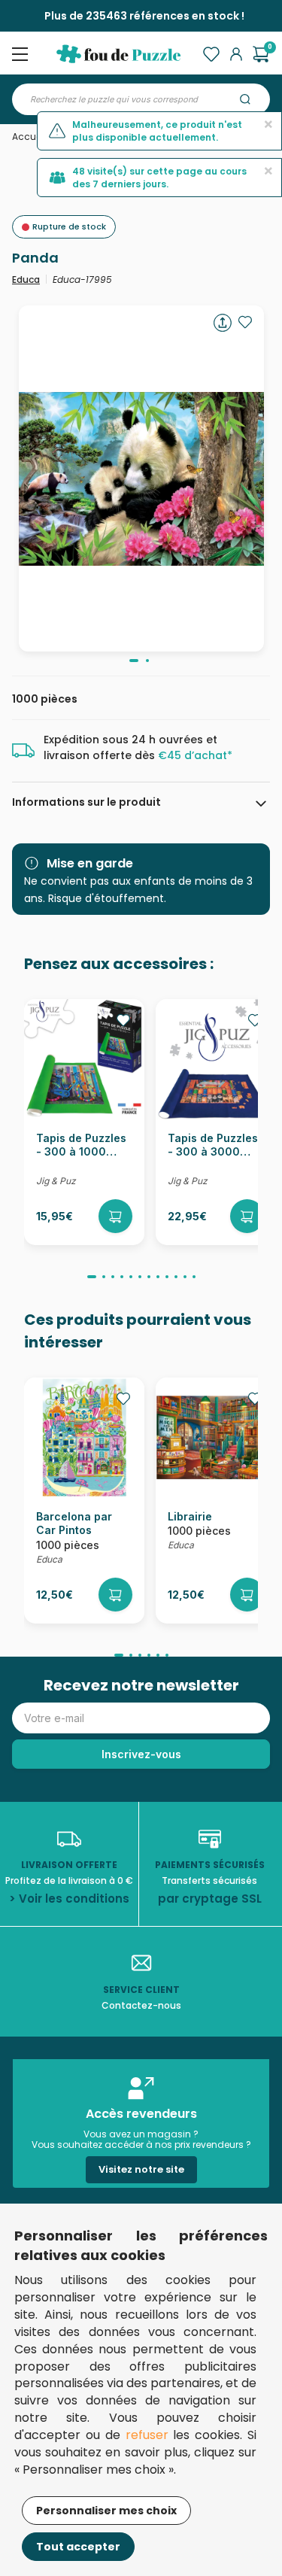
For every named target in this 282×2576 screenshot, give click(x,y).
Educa (26, 279)
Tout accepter (78, 2547)
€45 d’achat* (195, 755)
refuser (147, 2435)
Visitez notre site (141, 2169)
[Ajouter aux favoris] (245, 322)
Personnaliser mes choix (106, 2511)
